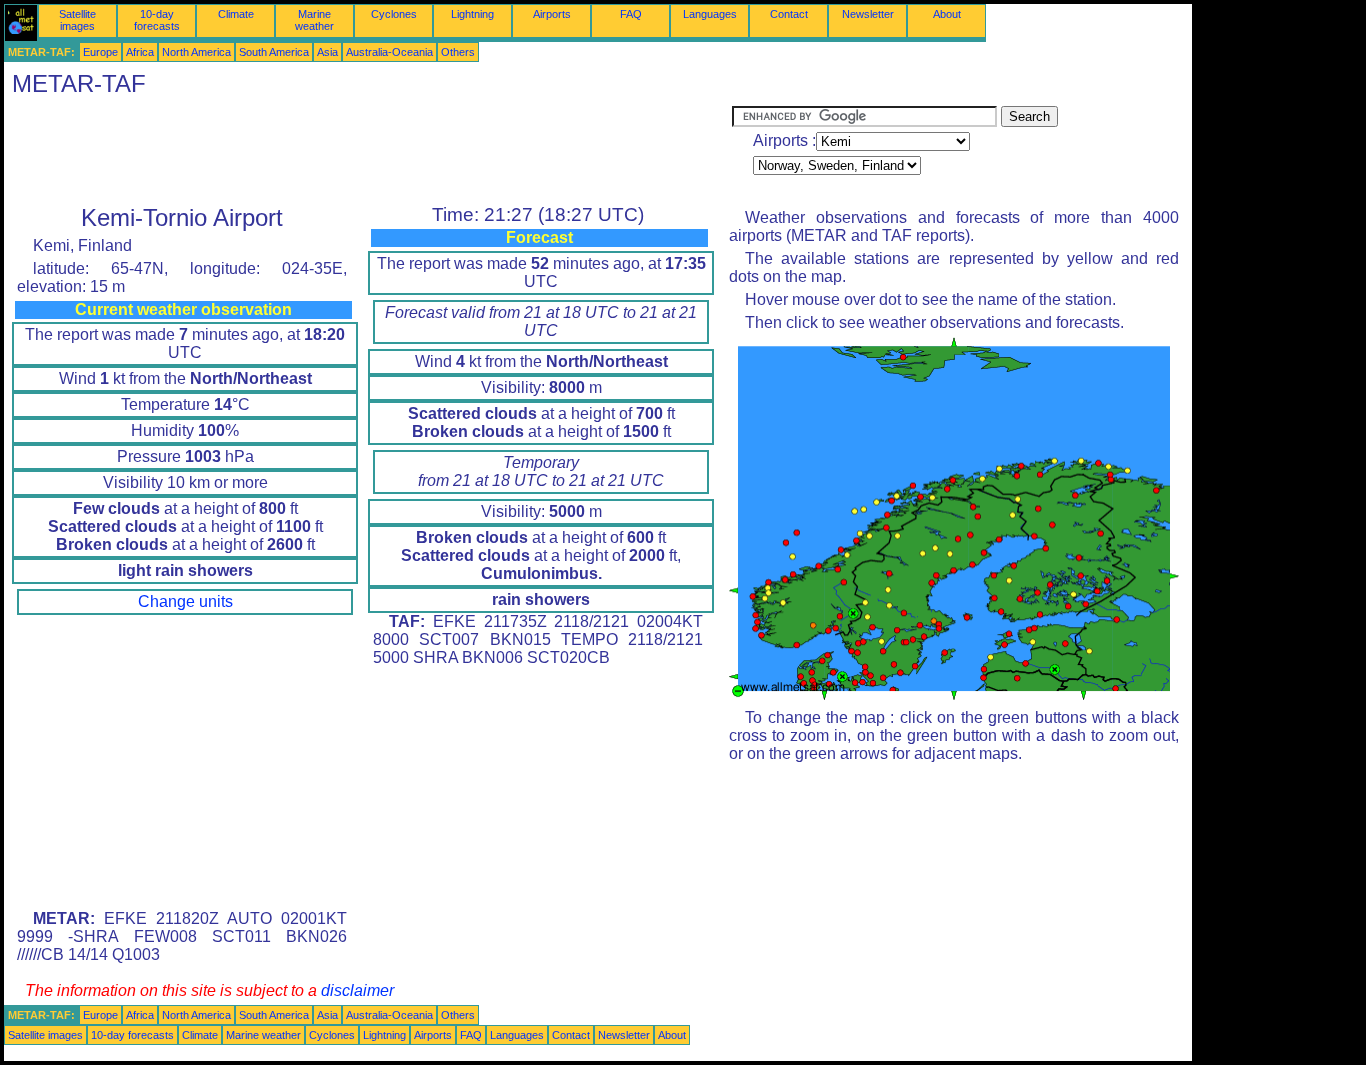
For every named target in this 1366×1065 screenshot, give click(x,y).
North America (196, 52)
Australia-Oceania (389, 52)
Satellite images (77, 20)
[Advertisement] (368, 151)
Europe (100, 52)
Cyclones (394, 14)
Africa (140, 52)
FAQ (631, 14)
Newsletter (868, 14)
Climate (236, 14)
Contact (789, 14)
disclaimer (357, 990)
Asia (327, 52)
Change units (185, 601)
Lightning (472, 14)
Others (458, 52)
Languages (710, 14)
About (947, 14)
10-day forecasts (157, 20)
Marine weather (314, 20)
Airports (552, 14)
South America (274, 52)
